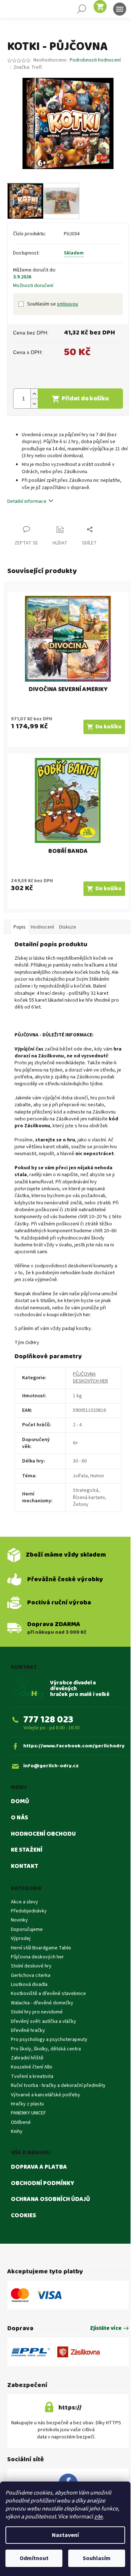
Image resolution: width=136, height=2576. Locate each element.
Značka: (28, 67)
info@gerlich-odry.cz (51, 1766)
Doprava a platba (39, 2167)
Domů (20, 1802)
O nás (19, 1818)
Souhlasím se (53, 304)
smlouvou (67, 304)
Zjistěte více (106, 2329)
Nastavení (65, 2535)
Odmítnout (34, 2558)
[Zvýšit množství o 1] (34, 394)
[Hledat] (82, 9)
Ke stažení (27, 1850)
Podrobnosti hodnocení (95, 60)
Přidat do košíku (85, 399)
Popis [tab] (20, 927)
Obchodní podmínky (43, 2184)
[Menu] (120, 9)
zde (99, 2517)
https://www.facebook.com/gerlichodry (74, 1746)
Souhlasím (97, 2558)
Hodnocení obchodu (43, 1834)
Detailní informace (27, 501)
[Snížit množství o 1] (34, 403)
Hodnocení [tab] (42, 927)
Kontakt (25, 1866)
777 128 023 (48, 1720)
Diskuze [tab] (68, 927)
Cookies (23, 2216)
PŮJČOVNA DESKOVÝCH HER (90, 1378)
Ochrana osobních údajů (50, 2200)
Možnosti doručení (33, 286)
